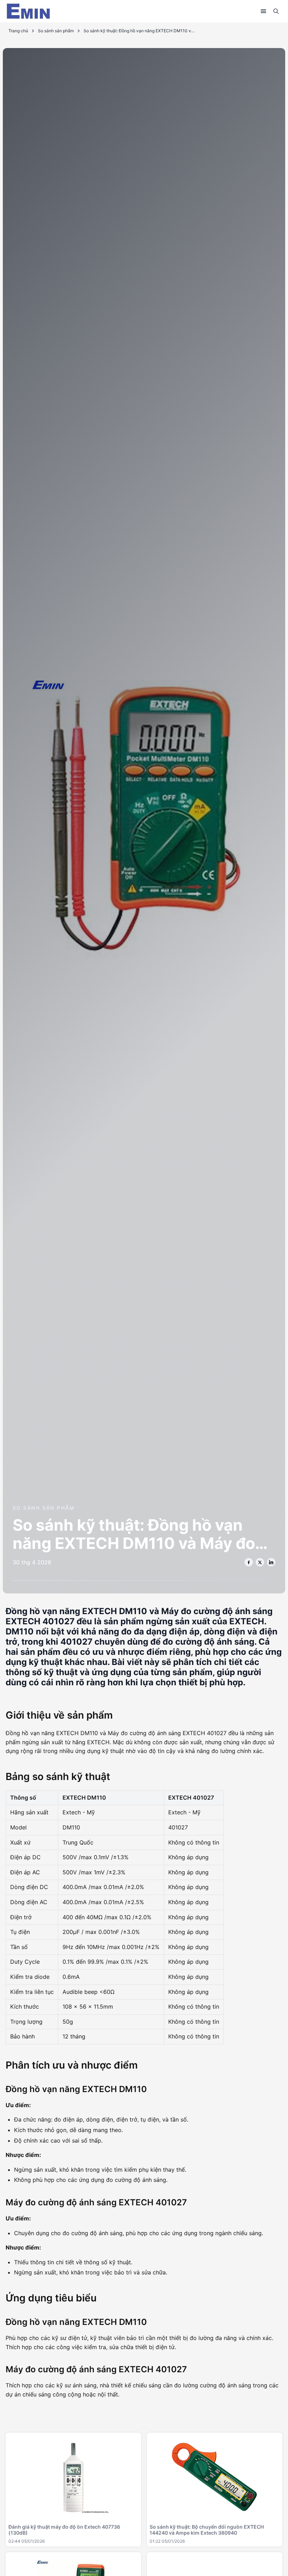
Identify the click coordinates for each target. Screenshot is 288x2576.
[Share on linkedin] (271, 1562)
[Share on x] (260, 1562)
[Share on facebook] (249, 1562)
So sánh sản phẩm (56, 31)
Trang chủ (18, 31)
